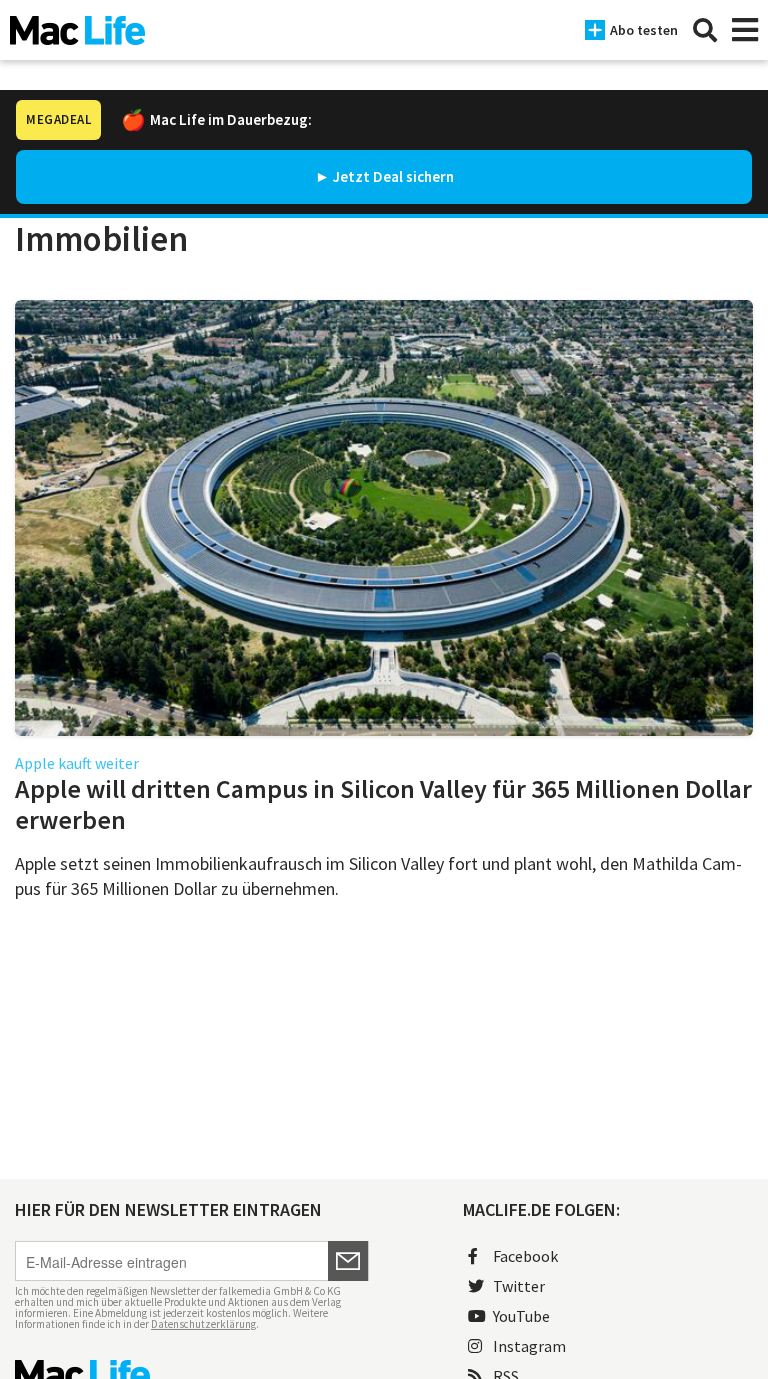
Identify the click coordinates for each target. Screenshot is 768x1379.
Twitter (519, 1286)
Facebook (525, 1256)
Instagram (529, 1346)
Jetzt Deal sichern (393, 176)
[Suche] (705, 30)
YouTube (521, 1316)
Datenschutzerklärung (203, 1324)
